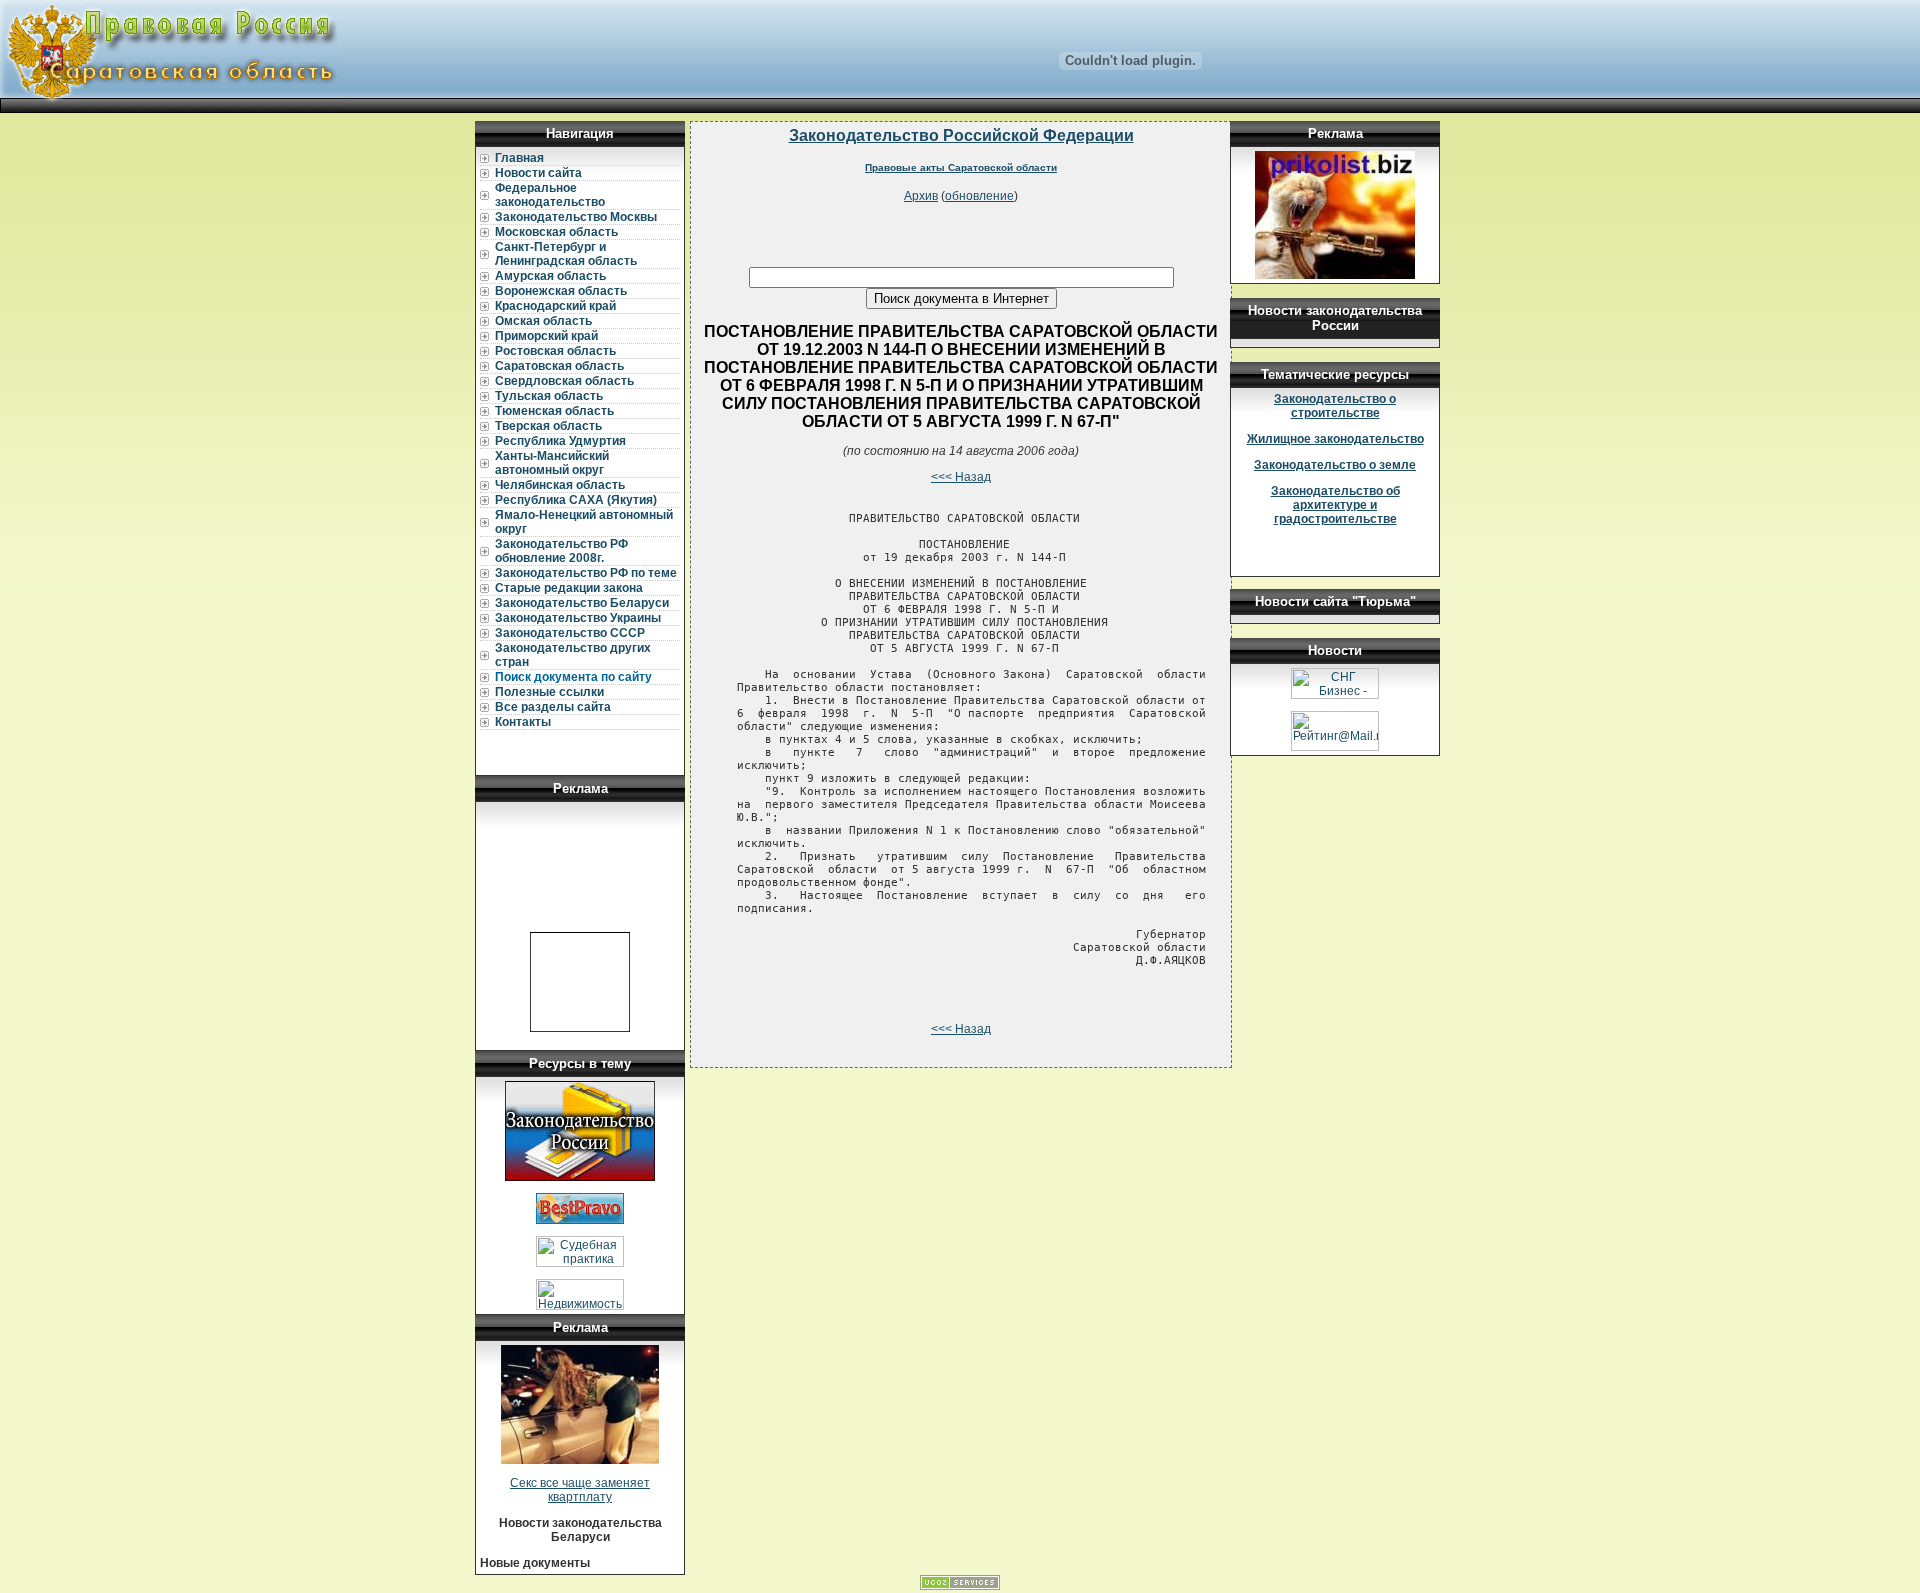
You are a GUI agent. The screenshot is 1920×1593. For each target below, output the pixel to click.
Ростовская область (555, 351)
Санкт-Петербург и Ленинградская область (566, 254)
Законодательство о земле (1335, 465)
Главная (519, 158)
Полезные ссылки (549, 692)
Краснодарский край (555, 306)
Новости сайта (538, 173)
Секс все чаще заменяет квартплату (580, 1490)
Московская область (556, 232)
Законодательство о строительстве (1335, 406)
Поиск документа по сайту (573, 677)
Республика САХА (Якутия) (576, 500)
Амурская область (550, 276)
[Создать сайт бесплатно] (960, 1586)
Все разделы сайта (553, 707)
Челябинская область (560, 485)
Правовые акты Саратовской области (961, 167)
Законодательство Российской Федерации (961, 135)
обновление (979, 196)
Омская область (543, 321)
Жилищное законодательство (1335, 439)
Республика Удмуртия (560, 441)
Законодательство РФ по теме (586, 573)
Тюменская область (554, 411)
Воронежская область (561, 291)
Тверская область (548, 426)
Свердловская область (564, 381)
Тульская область (549, 396)
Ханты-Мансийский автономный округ (552, 463)
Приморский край (546, 336)
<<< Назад (961, 477)
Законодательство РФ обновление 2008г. (561, 551)
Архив (921, 196)
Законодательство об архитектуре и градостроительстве (1335, 505)
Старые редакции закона (569, 588)
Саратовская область (559, 366)
